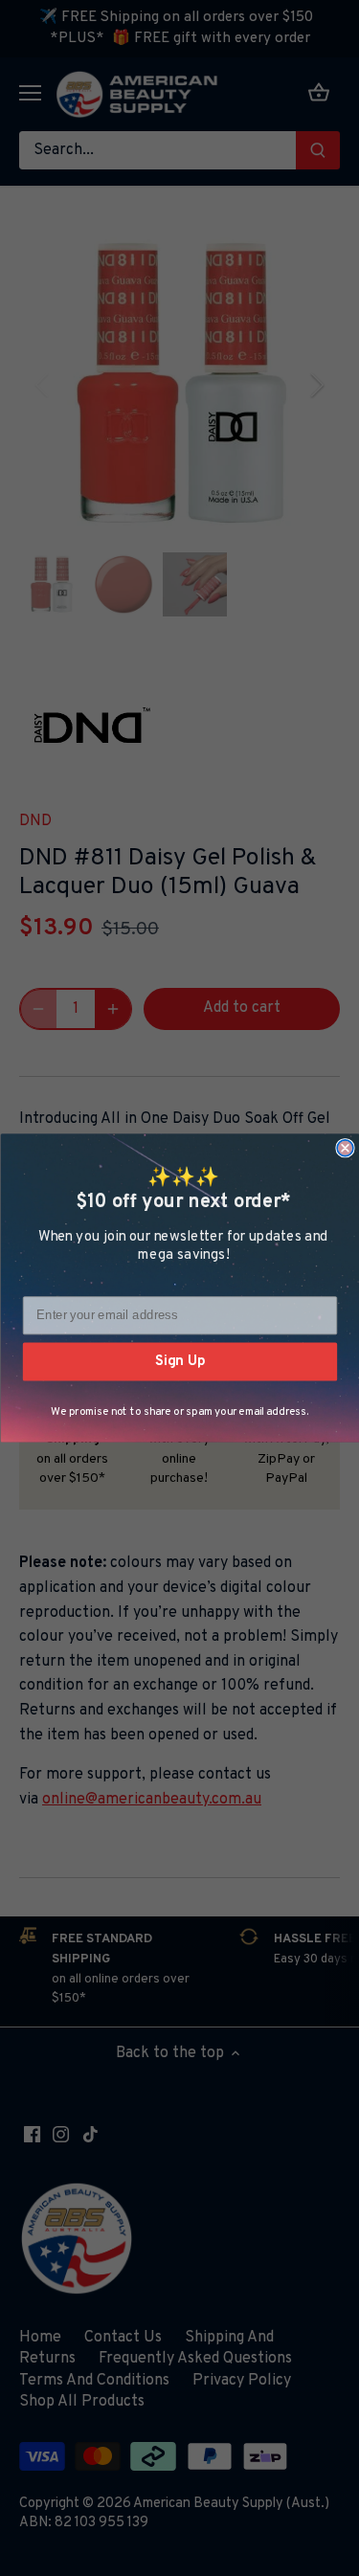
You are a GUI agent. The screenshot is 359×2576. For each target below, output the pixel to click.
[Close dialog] (345, 1148)
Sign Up (179, 1362)
